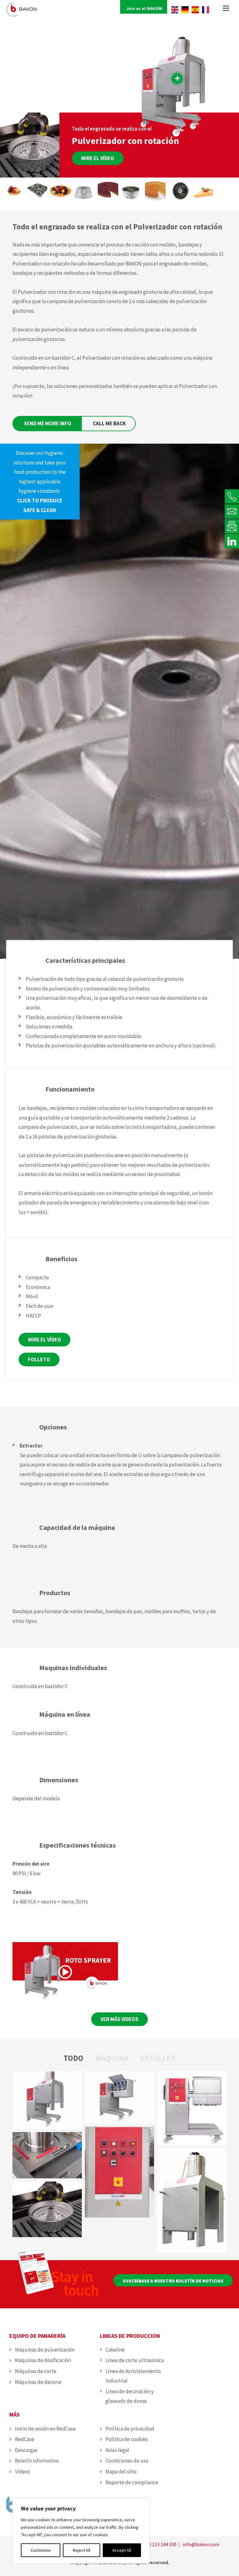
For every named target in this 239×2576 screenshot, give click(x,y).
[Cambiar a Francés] (206, 10)
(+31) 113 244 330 (158, 2544)
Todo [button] (73, 2058)
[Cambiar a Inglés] (175, 10)
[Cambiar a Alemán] (185, 10)
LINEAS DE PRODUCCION (130, 2336)
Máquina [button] (112, 2058)
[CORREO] (232, 511)
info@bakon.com (201, 2544)
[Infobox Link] (40, 482)
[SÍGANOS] (232, 541)
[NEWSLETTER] (232, 526)
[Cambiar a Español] (195, 10)
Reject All (82, 2550)
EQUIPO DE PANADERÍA (37, 2336)
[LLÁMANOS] (232, 496)
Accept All (122, 2550)
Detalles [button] (158, 2058)
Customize (41, 2550)
